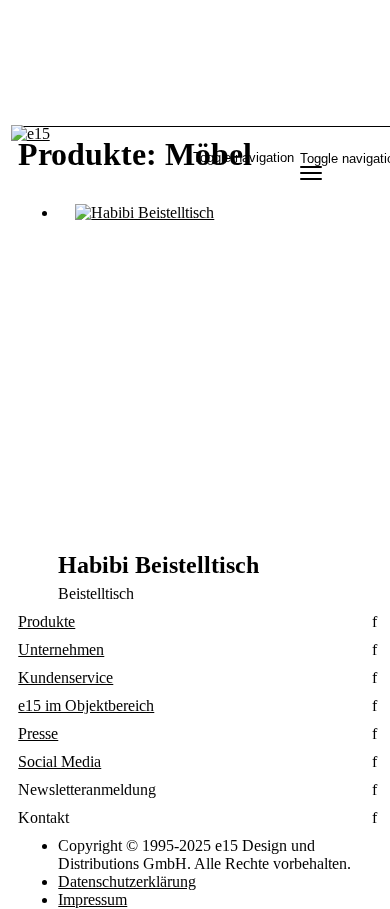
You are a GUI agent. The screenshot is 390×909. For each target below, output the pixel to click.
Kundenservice (65, 677)
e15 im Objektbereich (86, 705)
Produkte (46, 621)
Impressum (92, 899)
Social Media (59, 761)
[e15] (30, 134)
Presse (38, 733)
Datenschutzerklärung (127, 881)
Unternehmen (61, 649)
